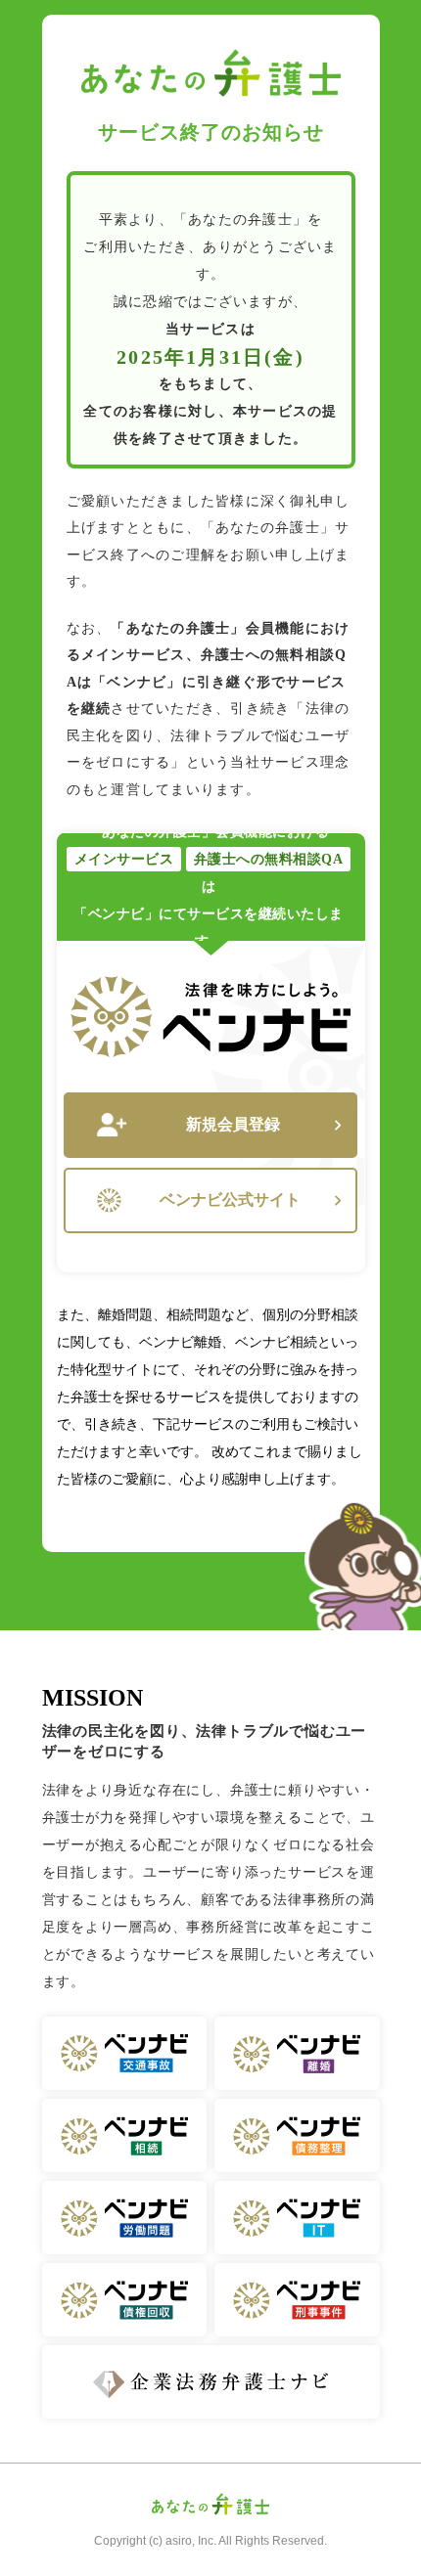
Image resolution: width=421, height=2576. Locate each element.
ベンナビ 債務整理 (297, 2135)
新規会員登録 (233, 1124)
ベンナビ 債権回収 (125, 2300)
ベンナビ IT (297, 2218)
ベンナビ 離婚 (297, 2053)
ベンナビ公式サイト (230, 1199)
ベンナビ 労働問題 (125, 2218)
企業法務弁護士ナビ (211, 2382)
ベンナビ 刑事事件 (297, 2300)
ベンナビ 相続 (125, 2135)
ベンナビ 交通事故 (125, 2053)
